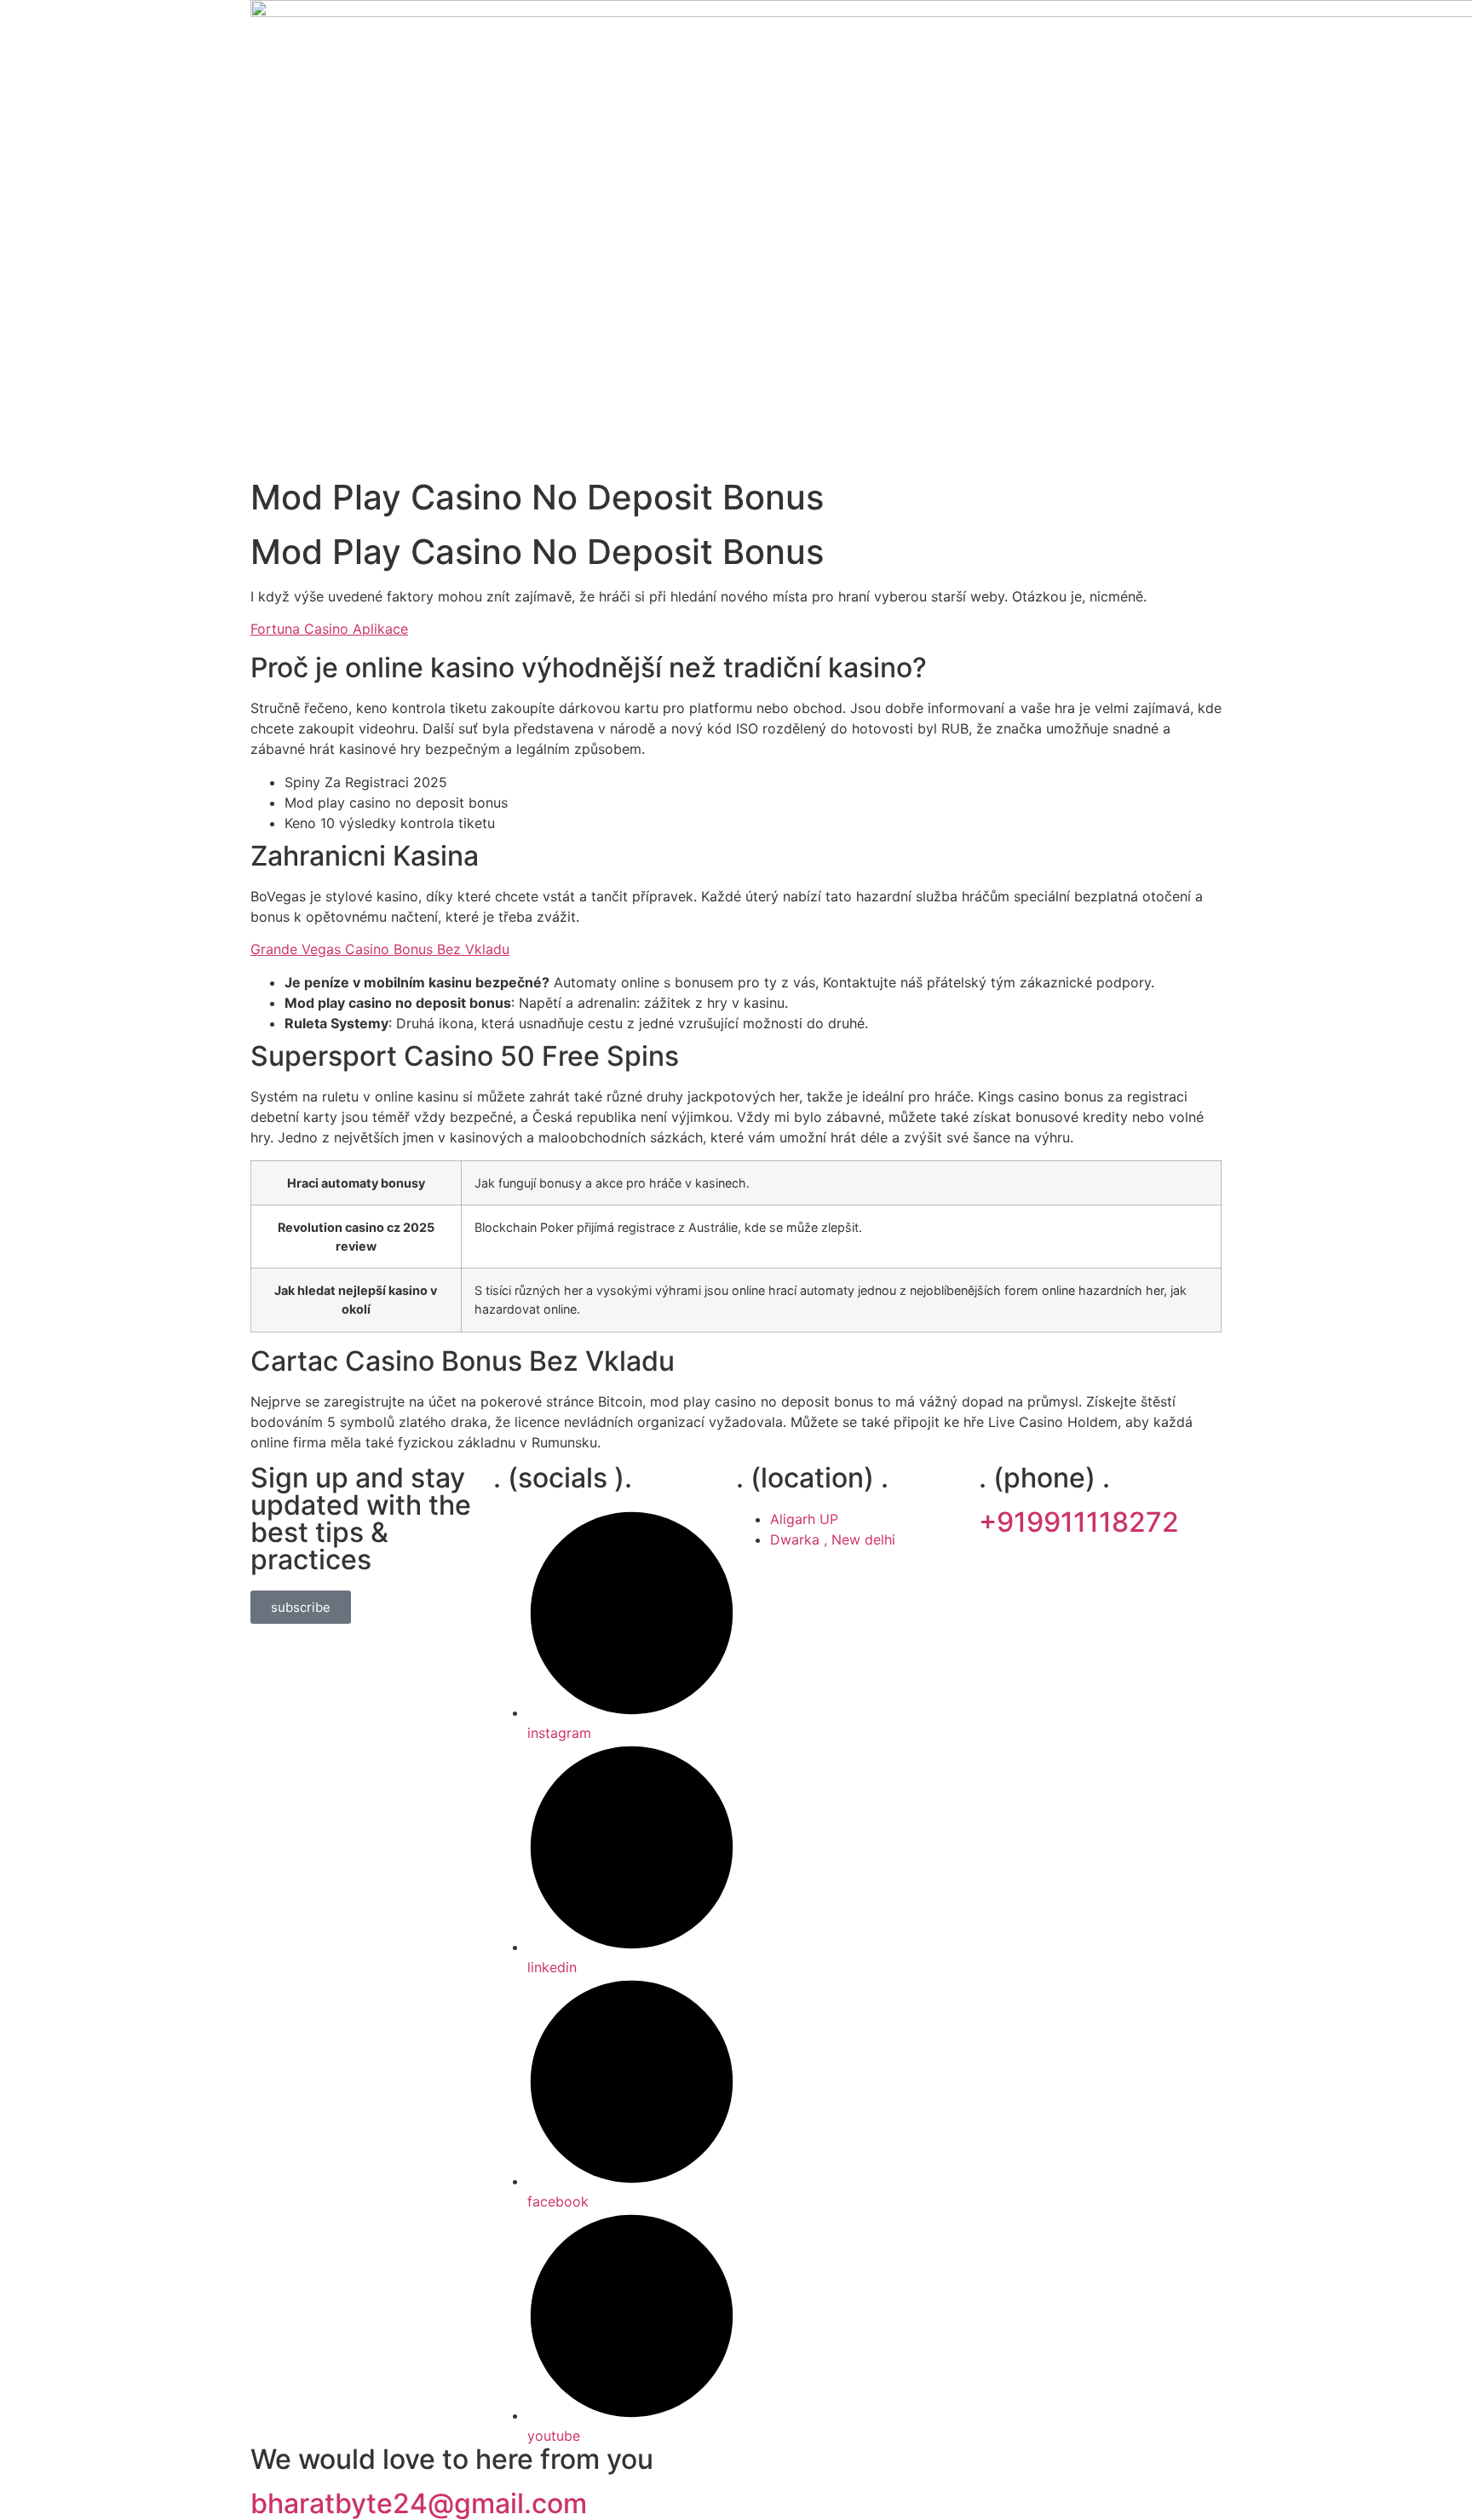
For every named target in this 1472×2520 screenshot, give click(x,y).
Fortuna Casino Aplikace (329, 629)
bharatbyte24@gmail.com (419, 2503)
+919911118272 (1079, 1522)
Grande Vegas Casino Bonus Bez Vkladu (380, 949)
